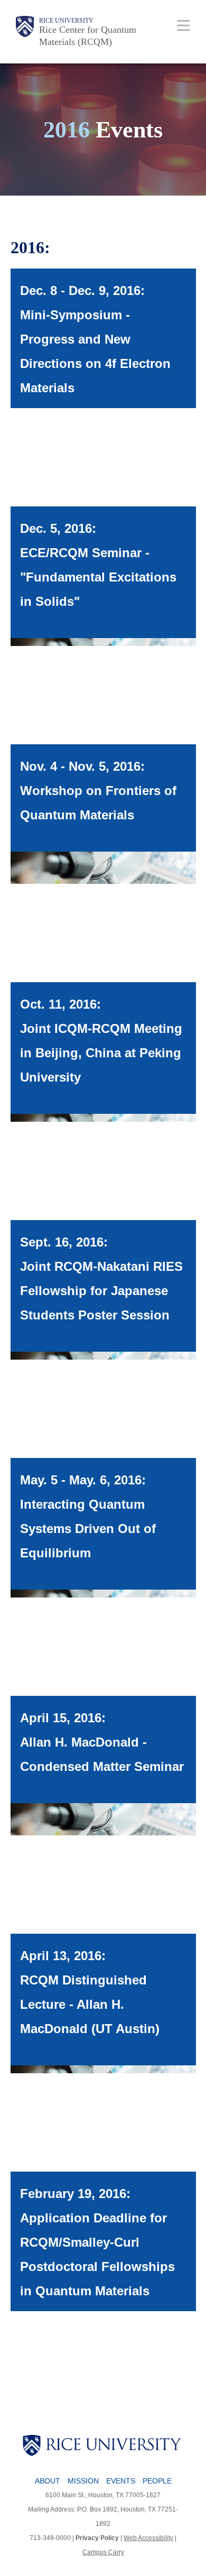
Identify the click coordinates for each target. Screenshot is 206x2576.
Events (121, 2481)
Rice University (66, 21)
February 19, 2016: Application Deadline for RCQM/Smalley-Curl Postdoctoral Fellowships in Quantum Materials (97, 2242)
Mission (83, 2481)
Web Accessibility (148, 2538)
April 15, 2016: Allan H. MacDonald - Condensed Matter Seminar (102, 1742)
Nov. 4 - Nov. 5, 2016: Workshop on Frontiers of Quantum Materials (98, 791)
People (157, 2481)
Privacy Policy (97, 2538)
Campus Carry (103, 2552)
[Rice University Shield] (25, 32)
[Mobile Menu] (184, 25)
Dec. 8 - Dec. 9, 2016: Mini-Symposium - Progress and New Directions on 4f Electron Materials (95, 339)
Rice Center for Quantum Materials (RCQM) (88, 36)
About (48, 2481)
